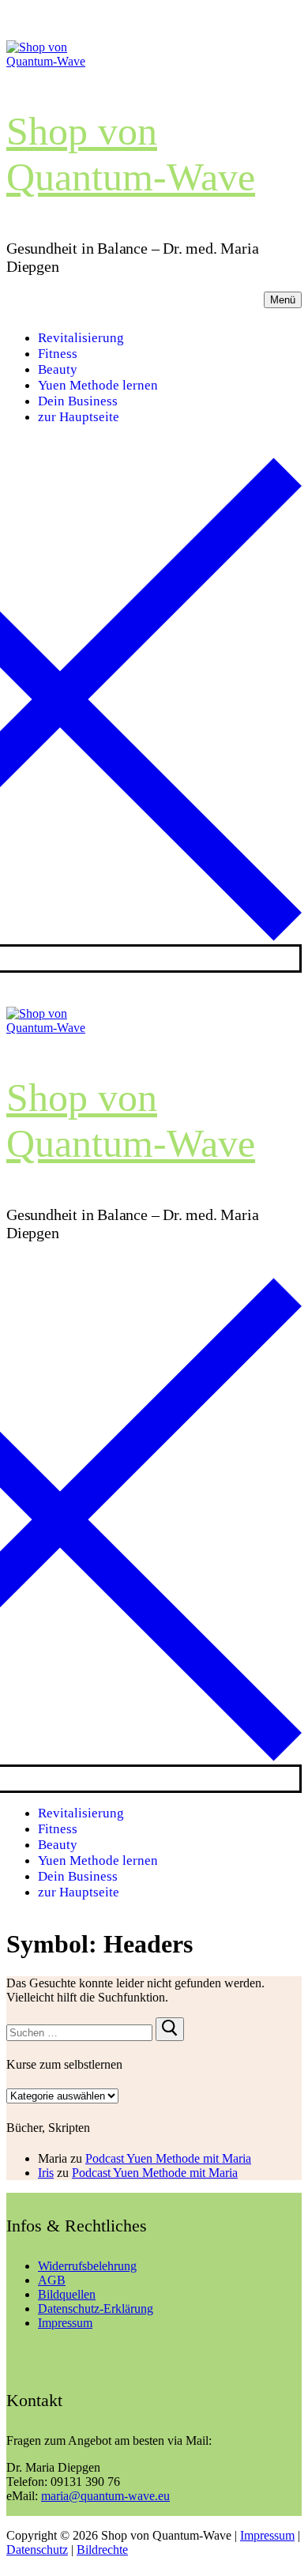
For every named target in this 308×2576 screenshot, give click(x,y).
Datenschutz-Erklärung (96, 2309)
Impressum (65, 2323)
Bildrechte (102, 2550)
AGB (52, 2280)
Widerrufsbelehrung (87, 2266)
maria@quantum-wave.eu (105, 2496)
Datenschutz (37, 2550)
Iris (46, 2173)
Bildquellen (67, 2294)
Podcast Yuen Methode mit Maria (168, 2158)
